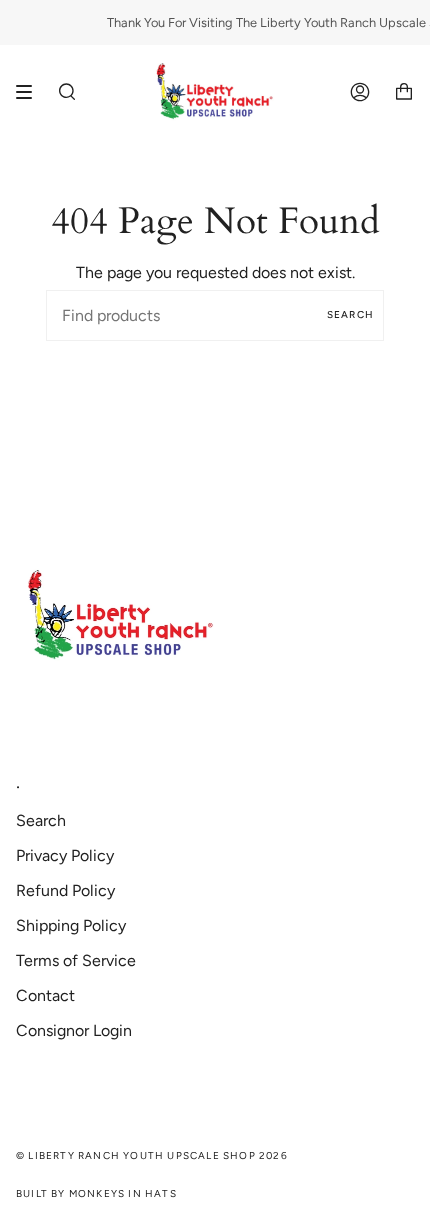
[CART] (404, 92)
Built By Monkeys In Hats (96, 1193)
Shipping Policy (71, 925)
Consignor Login (74, 1030)
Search (350, 314)
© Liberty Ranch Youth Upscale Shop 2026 (152, 1155)
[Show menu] (31, 92)
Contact (45, 995)
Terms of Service (76, 960)
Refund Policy (65, 890)
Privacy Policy (65, 855)
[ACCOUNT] (360, 92)
